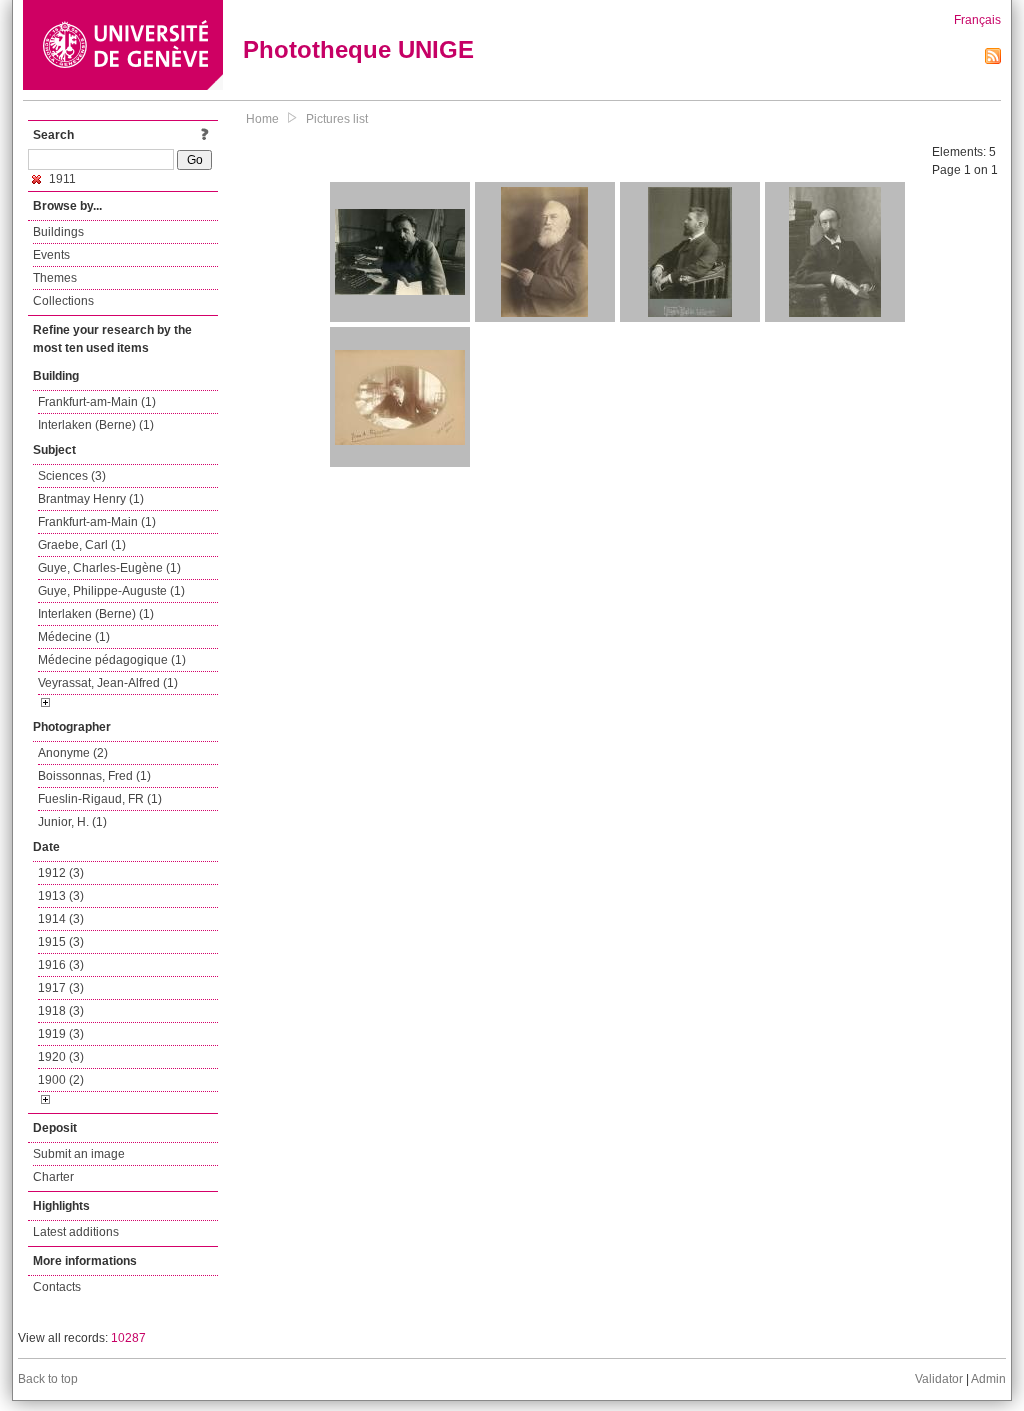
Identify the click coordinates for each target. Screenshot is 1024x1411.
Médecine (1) (74, 637)
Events (51, 255)
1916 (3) (61, 965)
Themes (55, 278)
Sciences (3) (72, 476)
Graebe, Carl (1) (82, 545)
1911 (61, 179)
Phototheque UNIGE (358, 49)
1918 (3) (61, 1011)
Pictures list (337, 119)
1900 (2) (61, 1080)
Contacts (57, 1287)
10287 (128, 1338)
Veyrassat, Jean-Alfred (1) (108, 683)
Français (977, 20)
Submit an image (79, 1154)
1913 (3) (61, 896)
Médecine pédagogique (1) (112, 660)
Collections (63, 301)
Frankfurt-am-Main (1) (97, 402)
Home (262, 119)
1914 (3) (61, 919)
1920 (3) (61, 1057)
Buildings (58, 232)
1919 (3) (61, 1034)
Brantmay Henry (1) (91, 499)
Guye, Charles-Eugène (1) (109, 568)
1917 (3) (61, 988)
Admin (988, 1379)
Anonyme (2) (73, 753)
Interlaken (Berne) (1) (96, 425)
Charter (53, 1177)
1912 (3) (61, 873)
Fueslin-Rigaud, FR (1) (100, 799)
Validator (939, 1379)
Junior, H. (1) (72, 822)
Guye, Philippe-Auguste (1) (111, 591)
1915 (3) (61, 942)
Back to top (48, 1379)
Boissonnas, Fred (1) (94, 776)
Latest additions (76, 1232)
